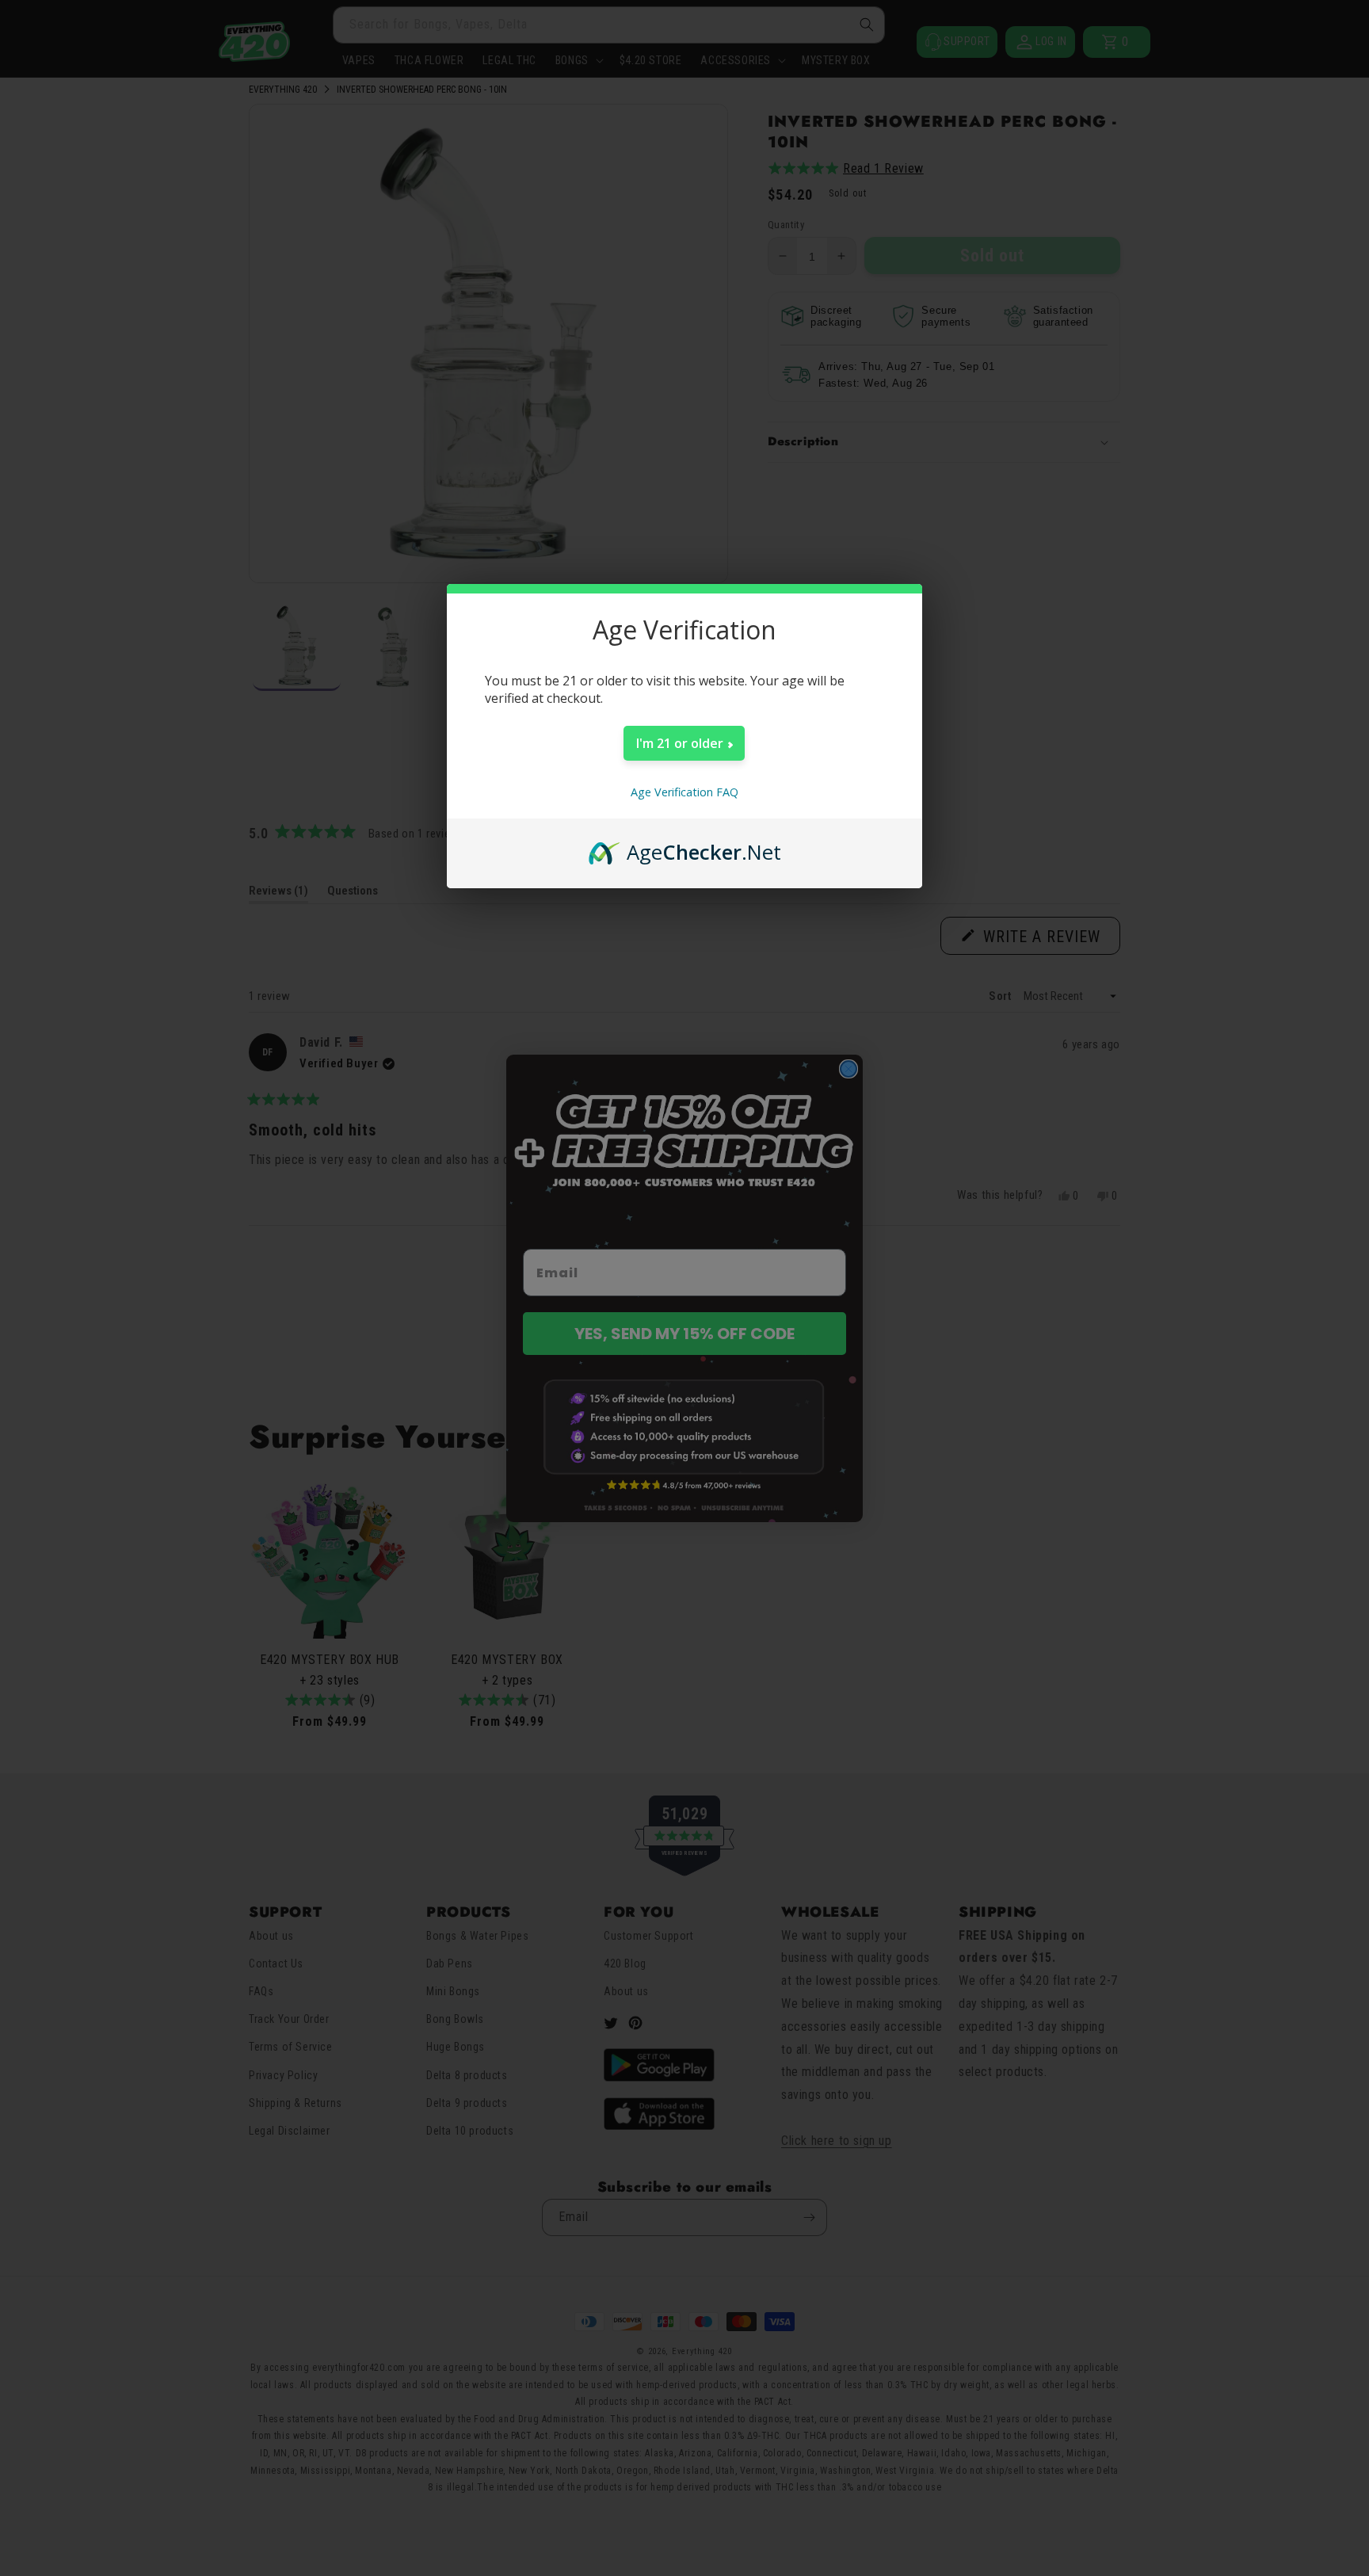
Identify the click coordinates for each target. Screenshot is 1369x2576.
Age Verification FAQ (684, 792)
